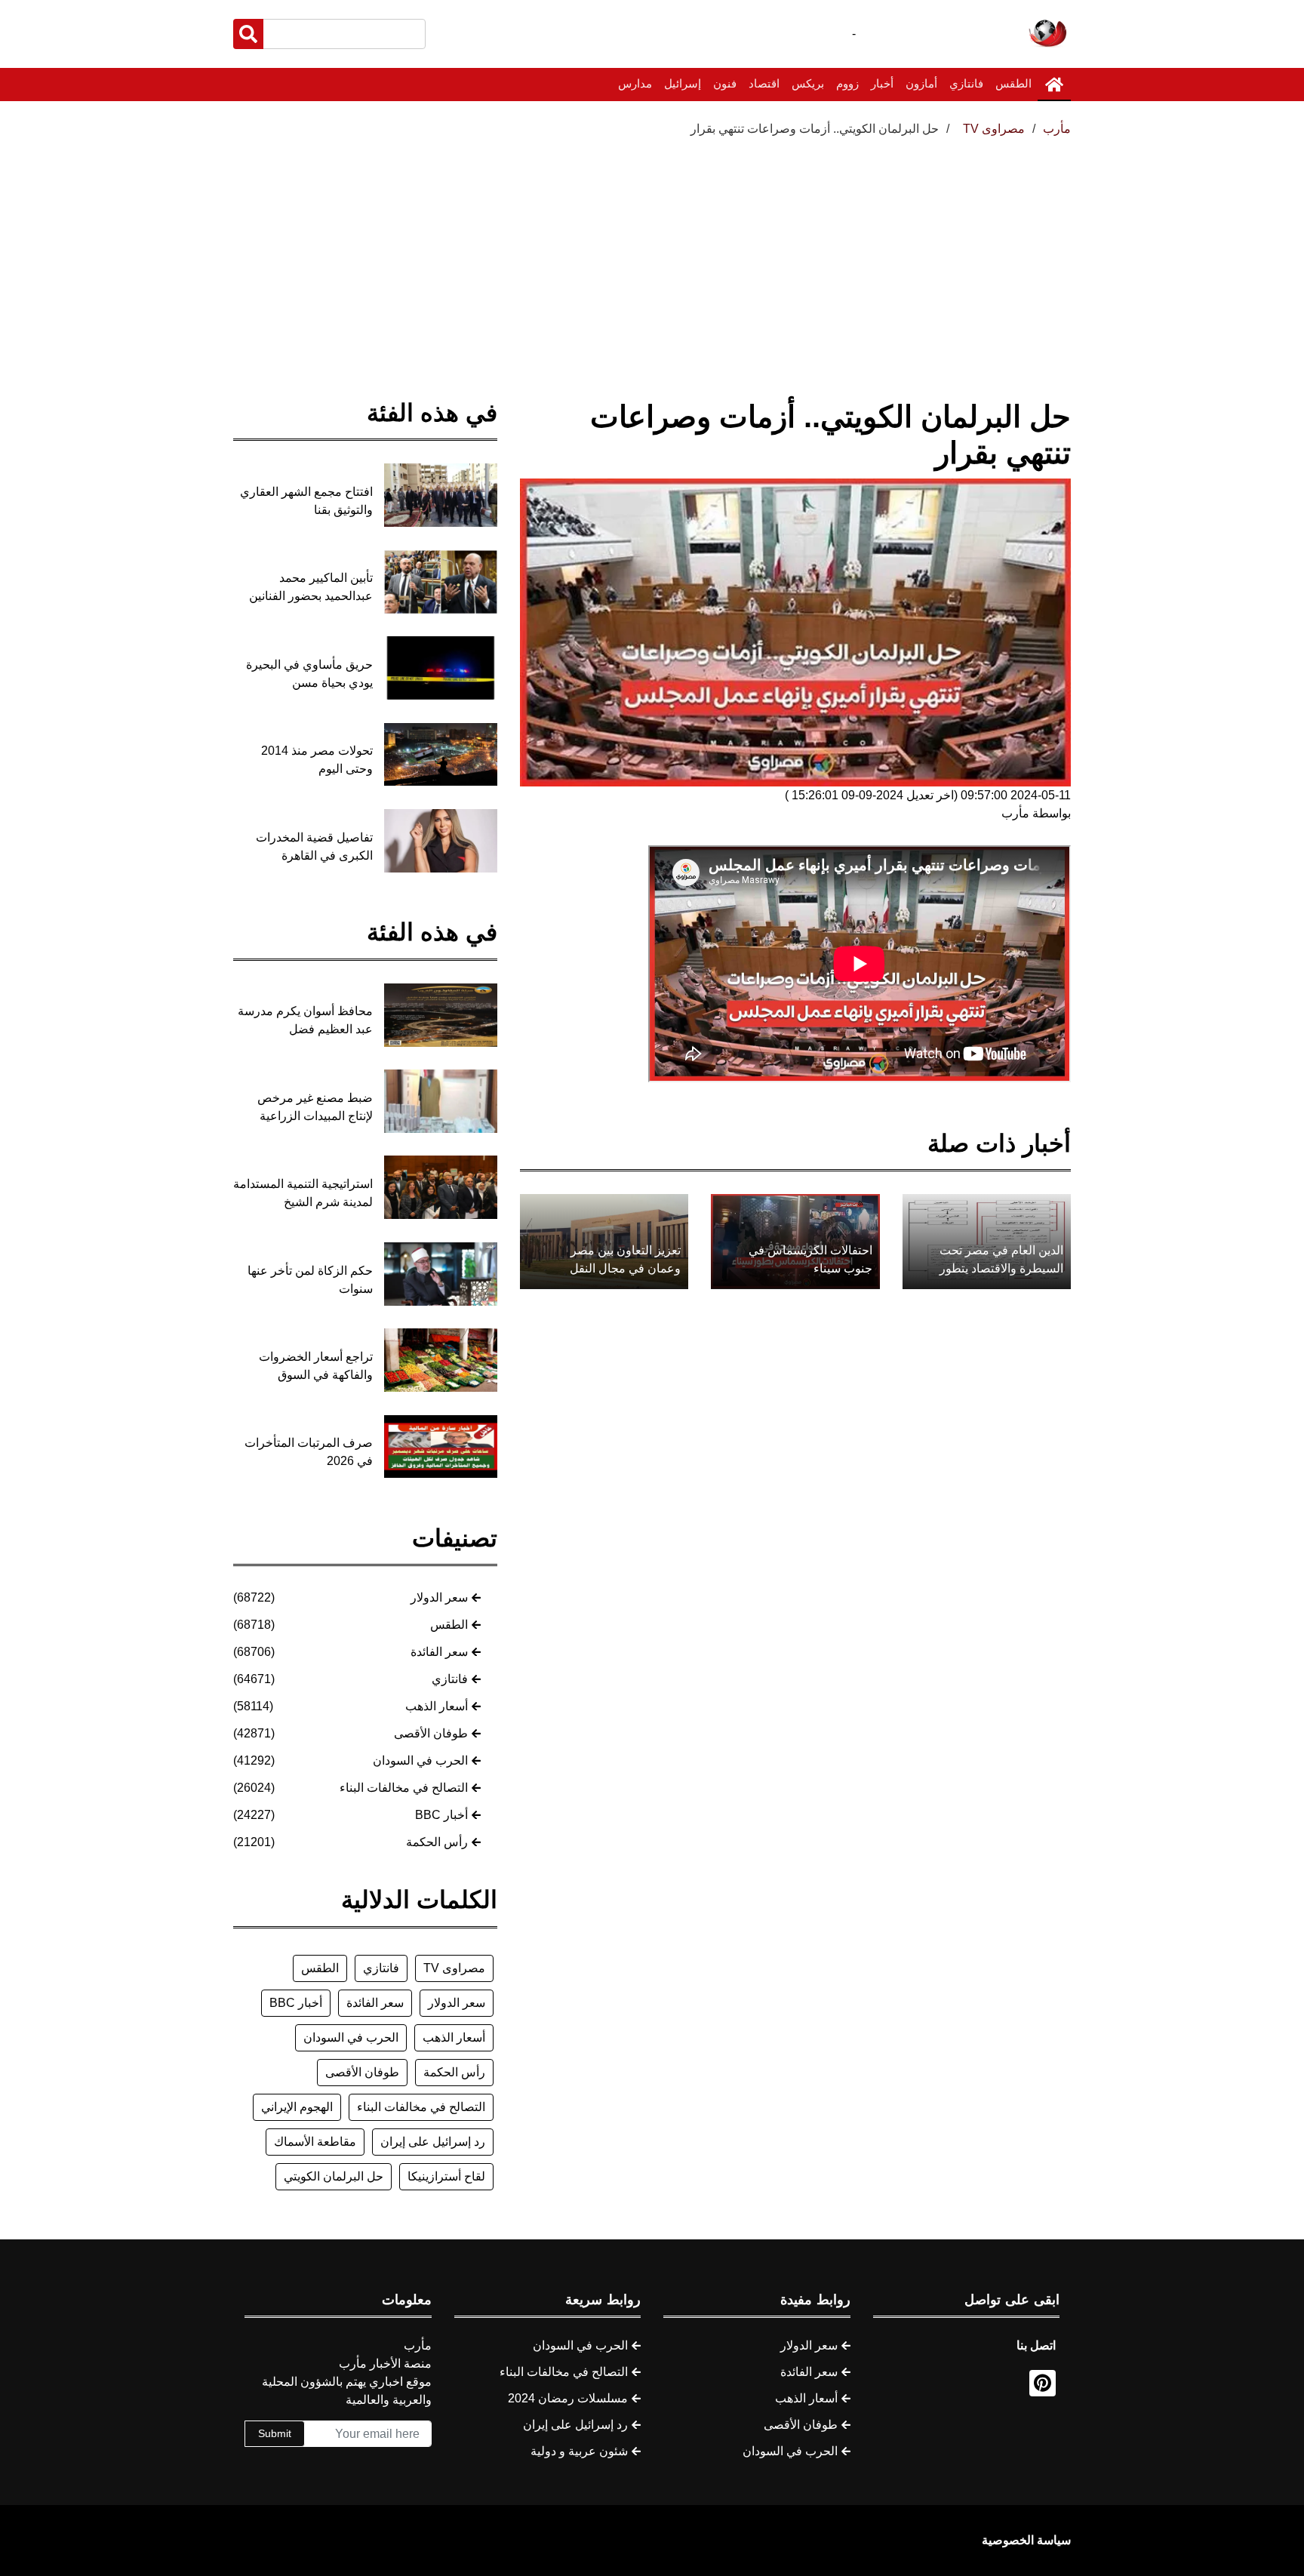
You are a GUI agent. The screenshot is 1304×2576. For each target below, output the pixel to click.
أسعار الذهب (437, 1706)
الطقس (1013, 83)
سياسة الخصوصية (1026, 2540)
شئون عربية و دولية (579, 2451)
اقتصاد (764, 83)
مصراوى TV (454, 1968)
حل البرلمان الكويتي (334, 2176)
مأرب (1057, 129)
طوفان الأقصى (431, 1733)
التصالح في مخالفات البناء (404, 1788)
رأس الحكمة (437, 1842)
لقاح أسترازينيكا (446, 2176)
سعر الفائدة (439, 1652)
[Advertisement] (652, 251)
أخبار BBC (441, 1815)
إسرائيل (683, 83)
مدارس (635, 83)
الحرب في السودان (420, 1760)
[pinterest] (1043, 2383)
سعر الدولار (439, 1597)
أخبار (882, 83)
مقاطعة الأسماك (315, 2142)
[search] (248, 34)
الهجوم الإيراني (297, 2107)
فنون (725, 83)
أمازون (921, 83)
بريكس (808, 83)
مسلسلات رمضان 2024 (568, 2398)
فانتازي (966, 83)
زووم (847, 83)
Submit (275, 2433)
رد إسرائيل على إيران (433, 2142)
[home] (1054, 85)
